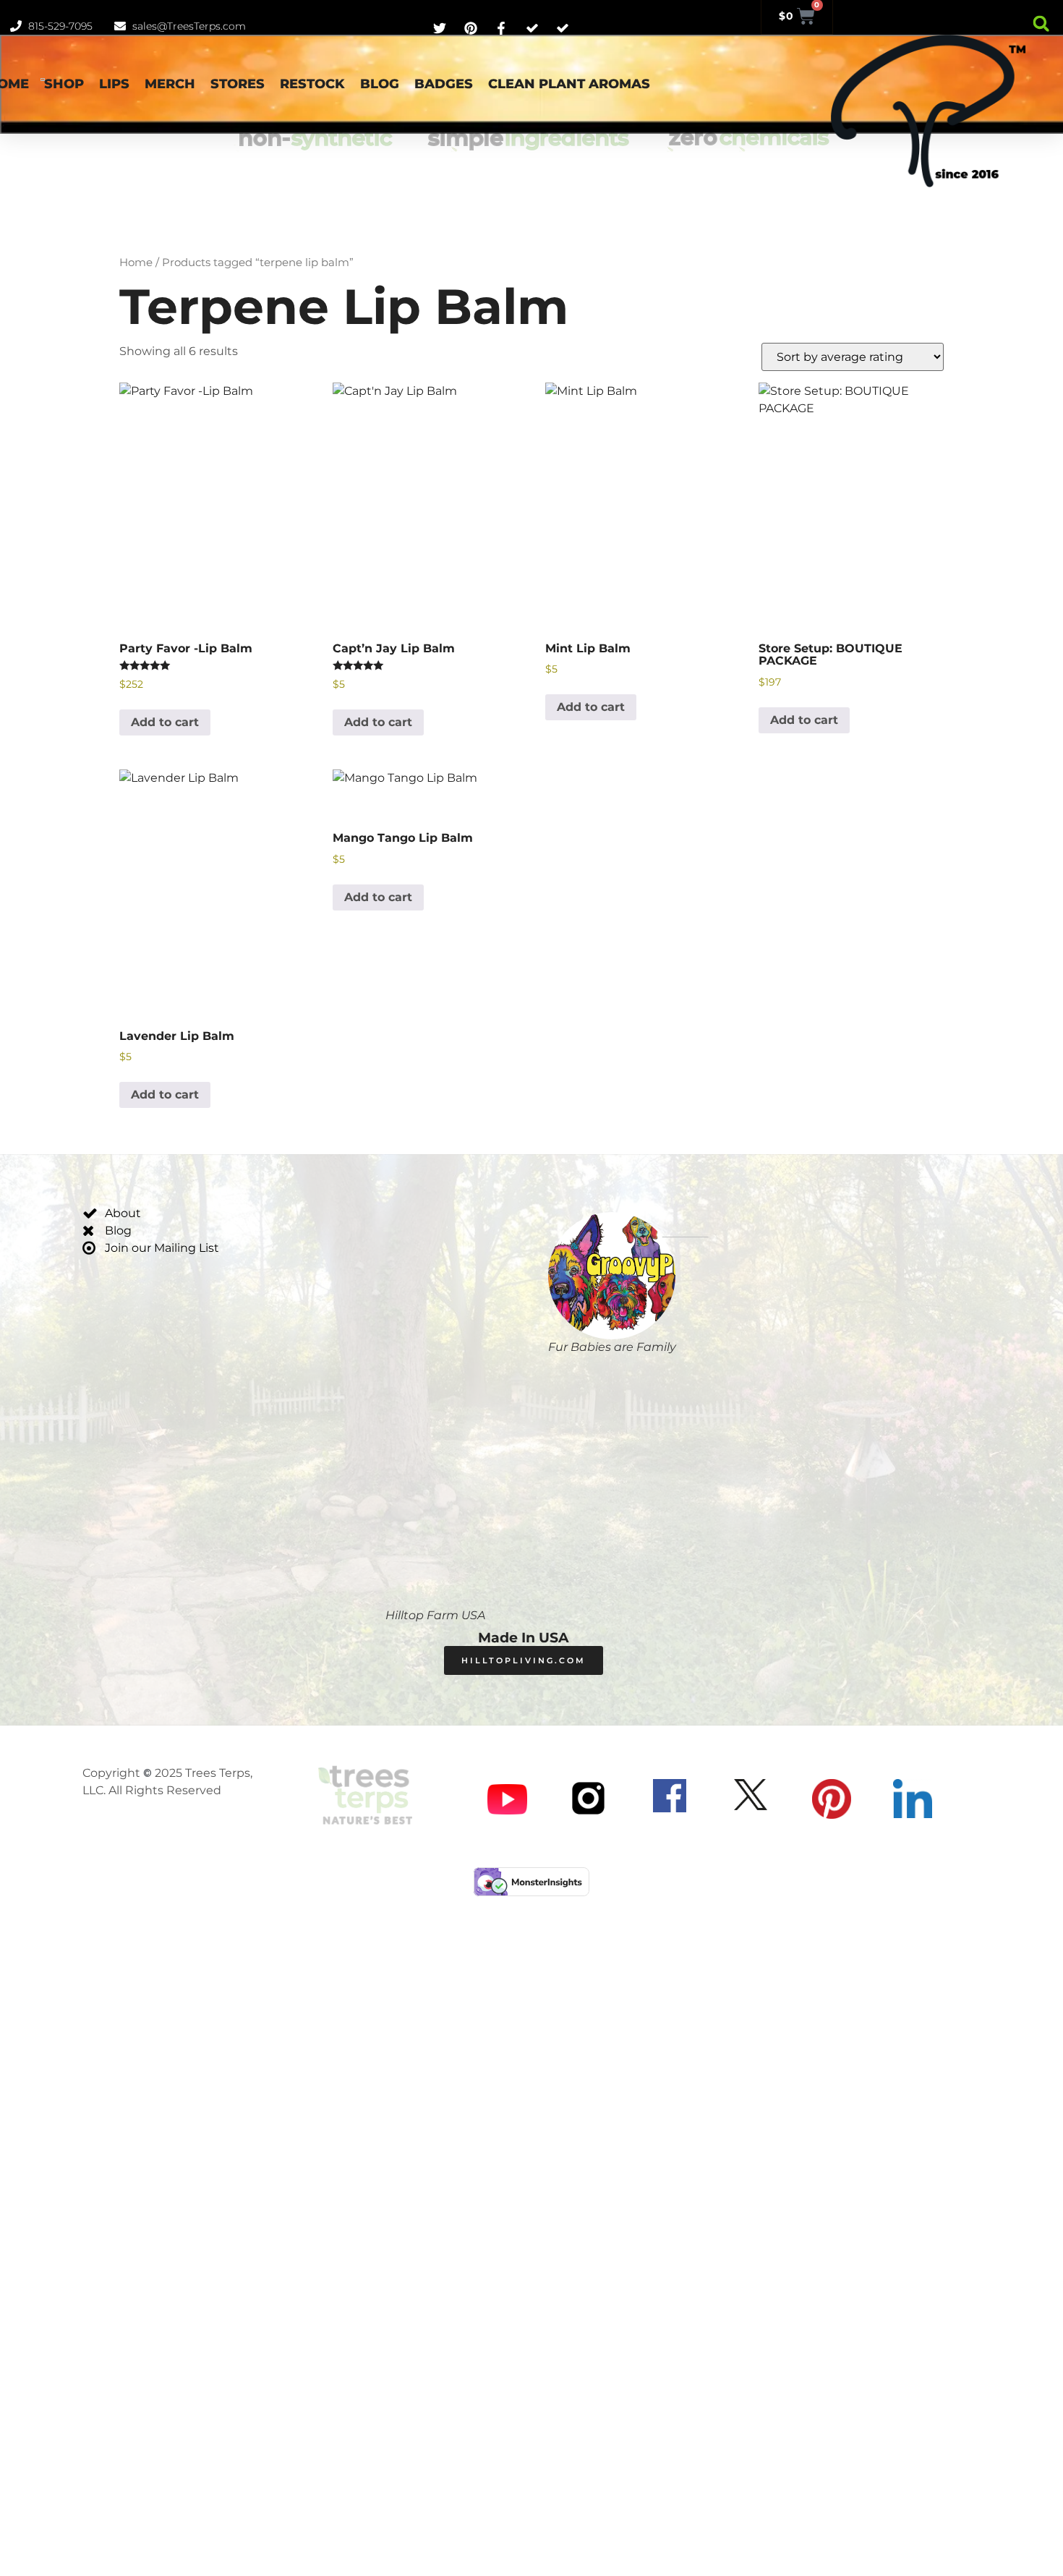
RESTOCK (312, 84)
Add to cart (165, 722)
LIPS (114, 84)
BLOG (380, 84)
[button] (1041, 24)
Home (136, 263)
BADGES (444, 84)
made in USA (524, 1638)
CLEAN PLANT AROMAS (569, 84)
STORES (238, 84)
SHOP (64, 84)
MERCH (170, 84)
